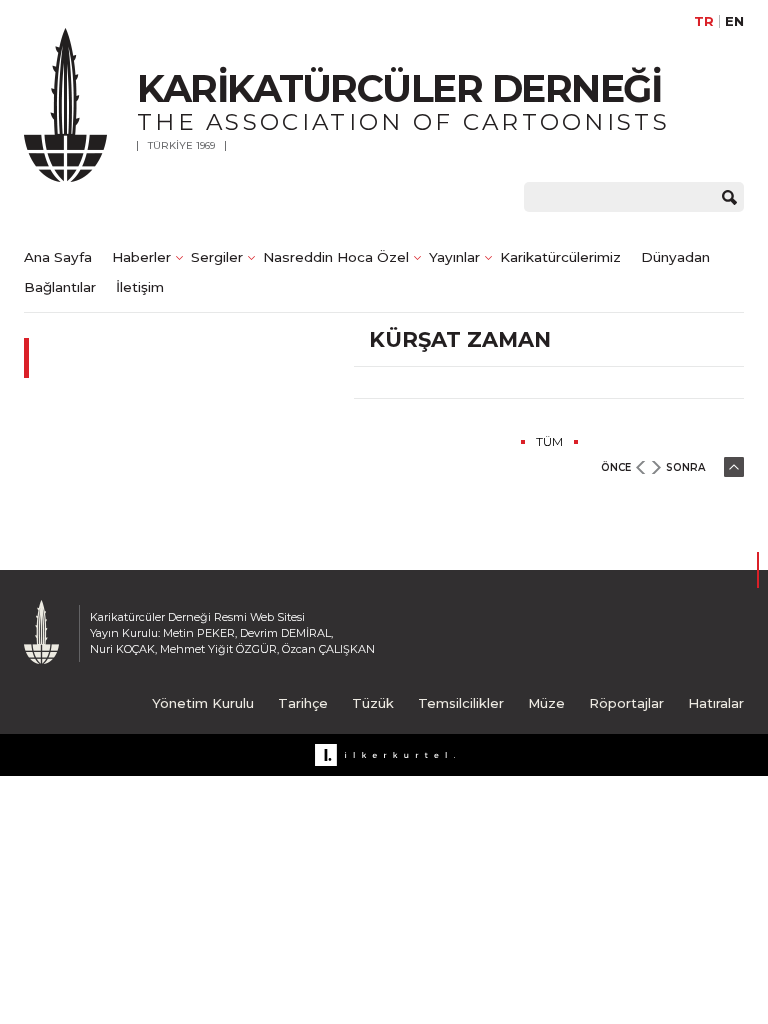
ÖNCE (616, 467)
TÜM (549, 441)
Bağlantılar (60, 287)
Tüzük (373, 703)
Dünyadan (675, 257)
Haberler (141, 257)
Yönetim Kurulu (203, 703)
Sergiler (217, 257)
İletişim (140, 287)
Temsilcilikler (461, 703)
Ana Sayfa (58, 257)
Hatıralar (716, 703)
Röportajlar (626, 703)
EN (734, 21)
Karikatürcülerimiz (560, 257)
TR (704, 21)
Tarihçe (303, 703)
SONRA (685, 467)
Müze (546, 703)
